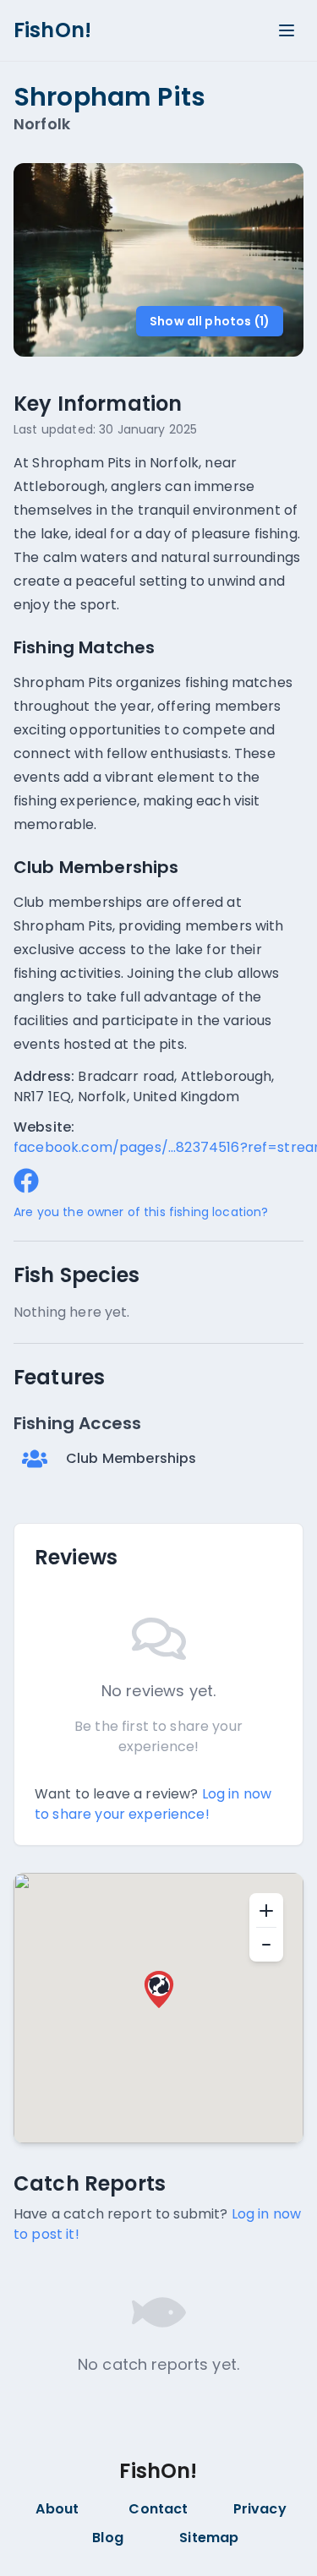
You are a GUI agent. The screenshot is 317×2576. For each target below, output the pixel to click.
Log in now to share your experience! (153, 1804)
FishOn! (52, 30)
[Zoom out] (266, 1945)
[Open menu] (287, 30)
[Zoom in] (266, 1910)
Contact (158, 2509)
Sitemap (209, 2538)
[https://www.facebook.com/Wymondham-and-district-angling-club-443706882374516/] (26, 1181)
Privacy (260, 2509)
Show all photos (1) (210, 321)
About (57, 2509)
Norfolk (42, 124)
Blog (108, 2538)
